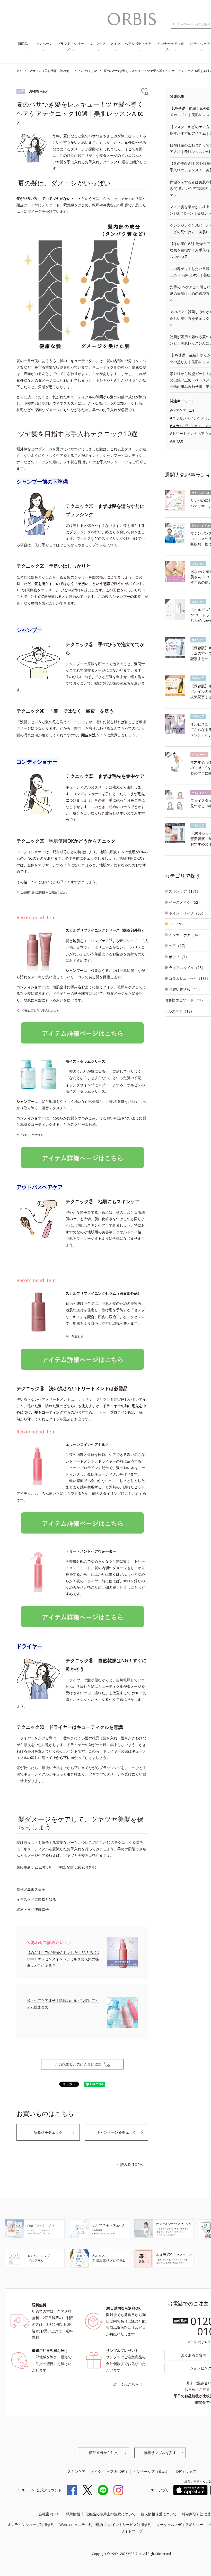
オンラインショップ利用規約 (31, 2525)
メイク (115, 44)
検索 (174, 25)
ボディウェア (185, 2471)
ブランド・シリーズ (71, 47)
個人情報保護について (159, 2514)
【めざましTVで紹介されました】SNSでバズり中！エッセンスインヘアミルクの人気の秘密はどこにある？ (63, 1959)
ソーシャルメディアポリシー (180, 2525)
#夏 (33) (177, 441)
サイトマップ (132, 2531)
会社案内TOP (50, 2514)
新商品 (23, 44)
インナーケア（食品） (171, 47)
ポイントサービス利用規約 (130, 2525)
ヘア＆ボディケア (138, 44)
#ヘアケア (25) (182, 410)
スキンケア (97, 44)
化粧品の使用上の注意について (110, 2514)
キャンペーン (42, 44)
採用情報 (73, 2514)
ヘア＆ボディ (117, 2471)
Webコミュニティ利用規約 (81, 2525)
